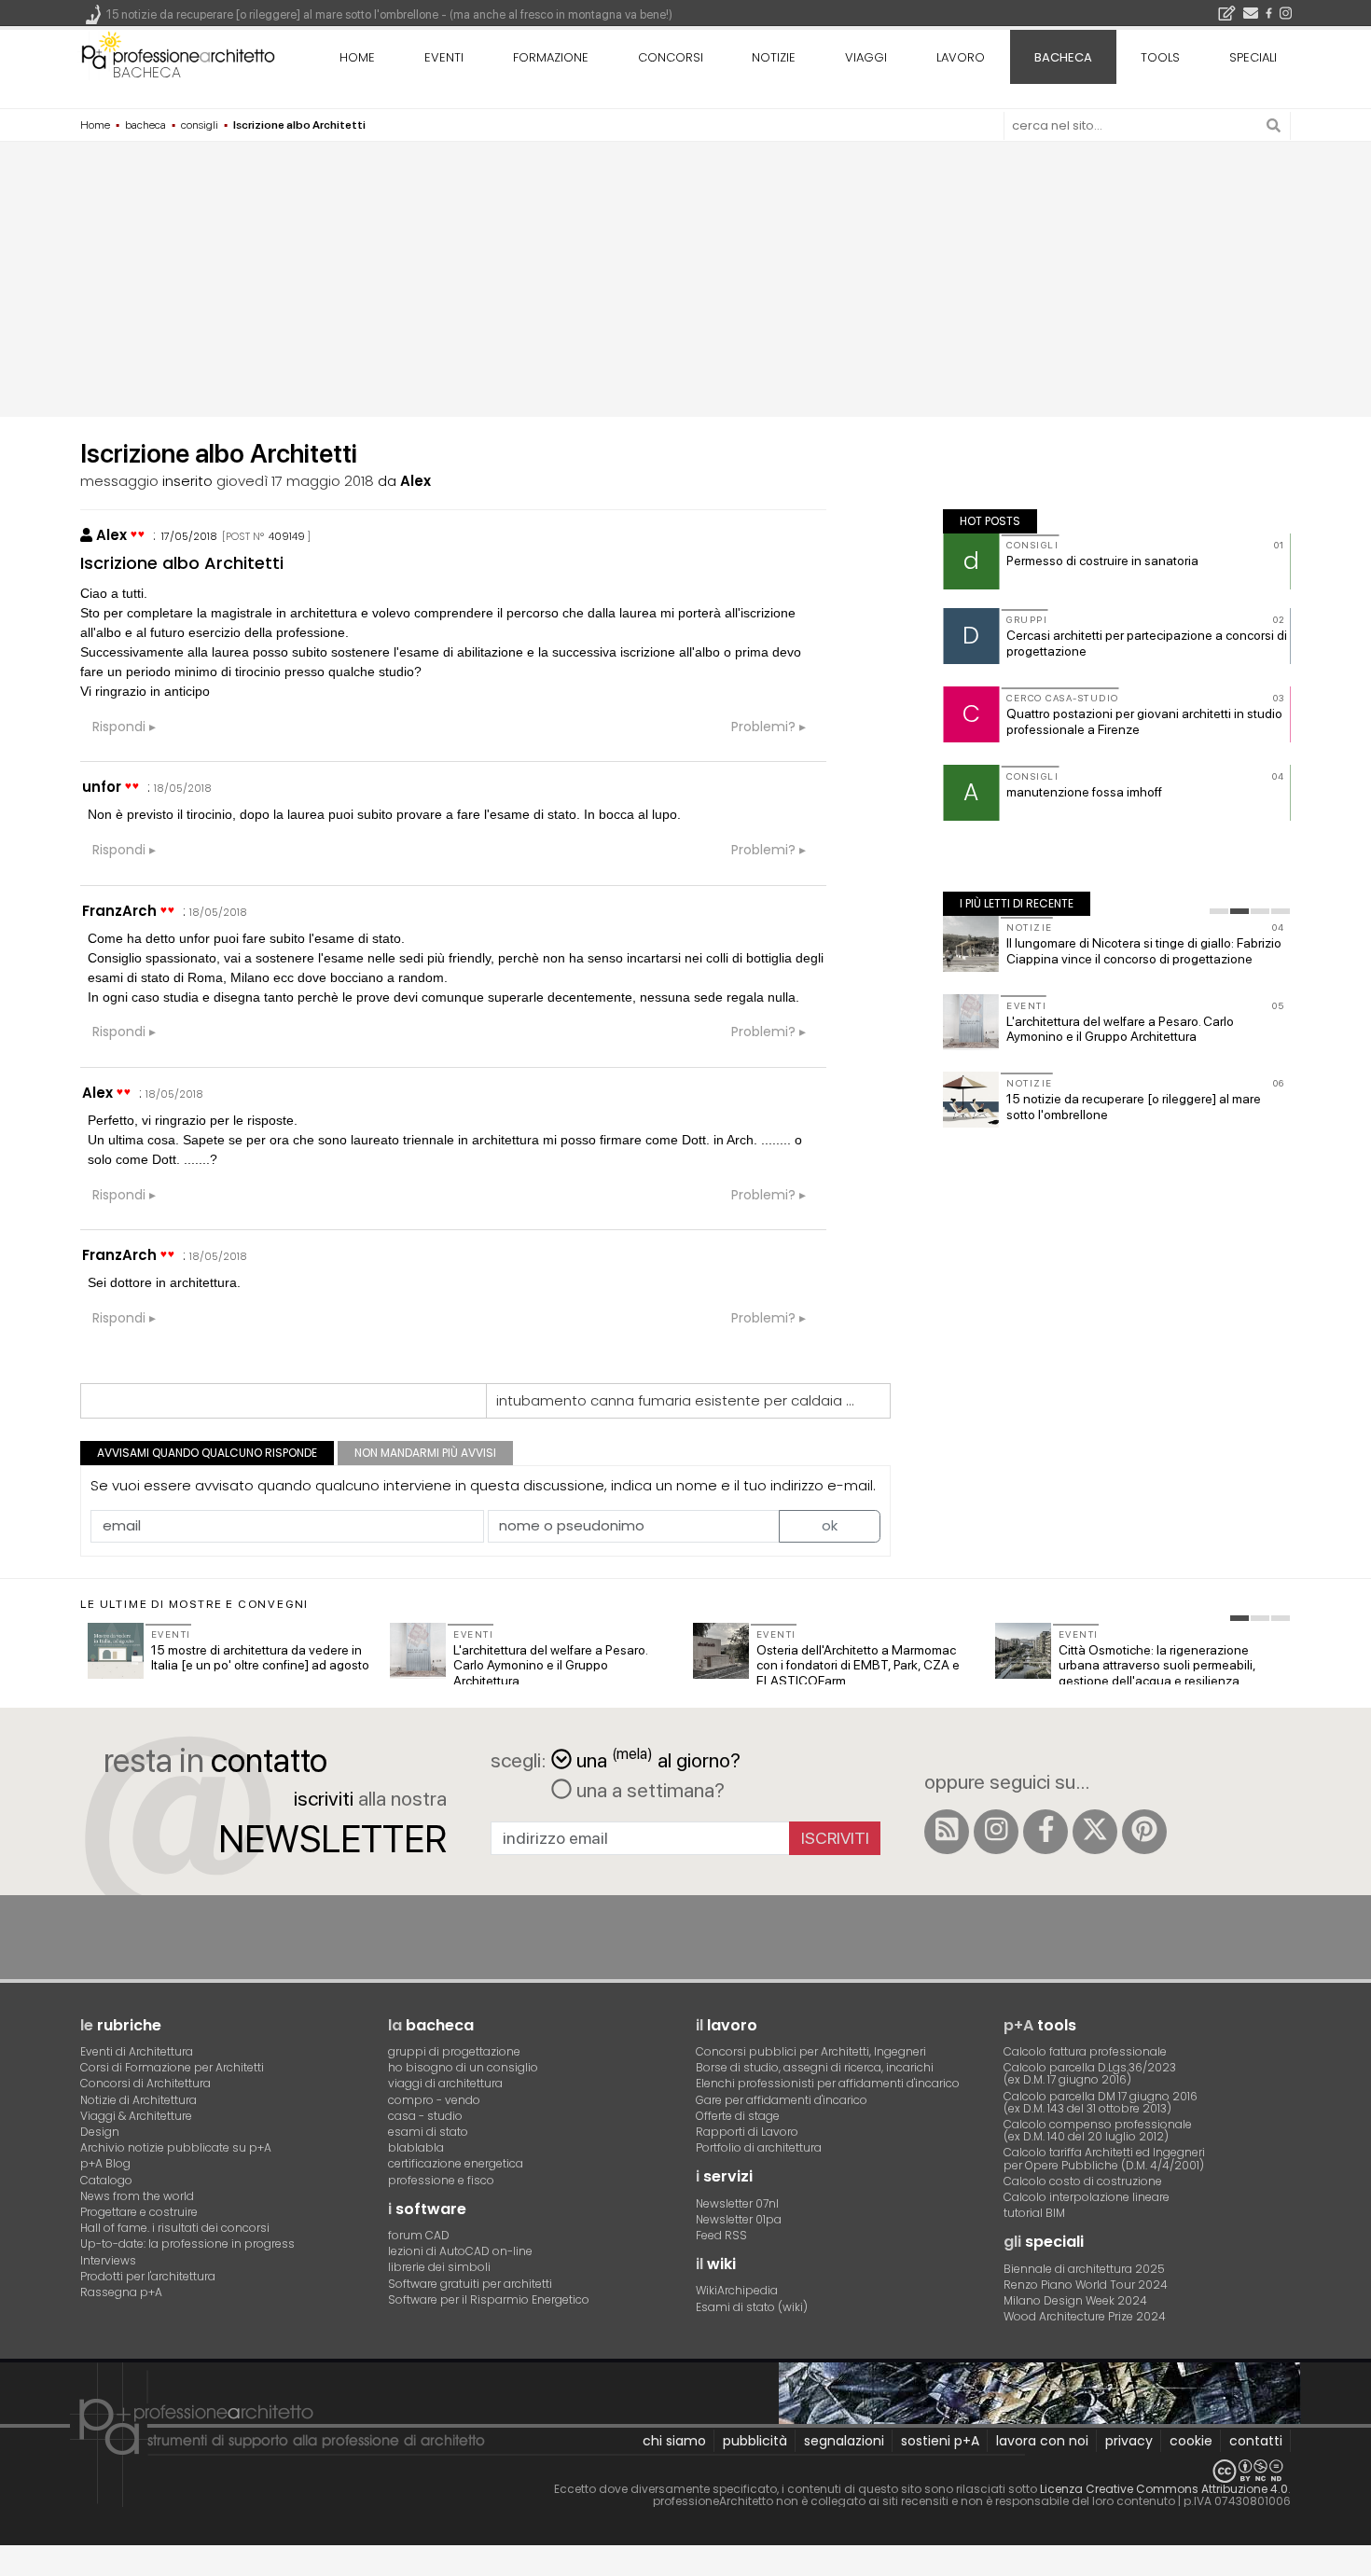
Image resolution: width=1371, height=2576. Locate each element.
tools (1160, 57)
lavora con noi (1042, 2441)
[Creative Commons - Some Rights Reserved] (685, 2471)
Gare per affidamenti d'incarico (782, 2100)
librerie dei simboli (439, 2267)
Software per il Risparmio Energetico (489, 2299)
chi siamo (674, 2441)
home (357, 57)
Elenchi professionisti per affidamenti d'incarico (828, 2083)
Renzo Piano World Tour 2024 (1086, 2285)
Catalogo (106, 2180)
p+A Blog (105, 2163)
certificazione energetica (456, 2163)
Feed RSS (721, 2235)
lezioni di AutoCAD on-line (460, 2251)
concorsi (671, 57)
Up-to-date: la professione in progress (187, 2244)
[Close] (12, 2567)
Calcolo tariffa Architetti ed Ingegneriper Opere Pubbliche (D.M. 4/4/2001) (1104, 2158)
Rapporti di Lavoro (747, 2132)
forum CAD (419, 2235)
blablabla (416, 2147)
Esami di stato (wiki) (752, 2307)
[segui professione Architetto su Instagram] (996, 1832)
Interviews (108, 2260)
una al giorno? (658, 1759)
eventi (444, 57)
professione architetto (178, 55)
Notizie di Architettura (138, 2100)
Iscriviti (835, 1838)
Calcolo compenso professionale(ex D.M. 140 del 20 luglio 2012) (1098, 2130)
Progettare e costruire (139, 2212)
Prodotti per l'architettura (148, 2276)
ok (830, 1525)
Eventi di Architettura (137, 2051)
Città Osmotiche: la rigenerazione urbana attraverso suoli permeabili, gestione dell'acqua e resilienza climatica (1157, 1673)
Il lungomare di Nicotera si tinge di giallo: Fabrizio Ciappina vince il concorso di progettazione (1144, 951)
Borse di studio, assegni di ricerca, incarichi (815, 2067)
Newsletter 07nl (737, 2203)
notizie (774, 57)
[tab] (1219, 911)
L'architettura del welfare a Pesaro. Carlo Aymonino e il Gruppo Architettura (1120, 1029)
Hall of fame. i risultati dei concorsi (175, 2228)
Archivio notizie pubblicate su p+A (176, 2147)
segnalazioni (844, 2441)
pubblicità (755, 2441)
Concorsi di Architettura (145, 2083)
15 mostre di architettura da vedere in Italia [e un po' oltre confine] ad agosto (260, 1658)
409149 (287, 536)
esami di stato (428, 2132)
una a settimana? (648, 1790)
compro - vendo (434, 2100)
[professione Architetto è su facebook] (1046, 1832)
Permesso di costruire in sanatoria (1102, 561)
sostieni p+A (940, 2441)
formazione (551, 57)
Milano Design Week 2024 (1075, 2300)
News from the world (137, 2196)
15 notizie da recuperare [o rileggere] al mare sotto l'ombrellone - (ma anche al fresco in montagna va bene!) (389, 14)
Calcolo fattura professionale (1085, 2051)
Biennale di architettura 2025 (1084, 2269)
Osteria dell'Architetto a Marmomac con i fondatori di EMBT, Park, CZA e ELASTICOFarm (858, 1666)
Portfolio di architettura (759, 2147)
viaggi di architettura (445, 2083)
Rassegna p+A (121, 2292)
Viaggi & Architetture (136, 2116)
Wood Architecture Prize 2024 (1085, 2316)
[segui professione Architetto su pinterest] (1144, 1832)
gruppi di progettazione (454, 2051)
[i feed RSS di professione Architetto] (947, 1832)
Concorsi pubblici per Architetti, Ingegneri (811, 2051)
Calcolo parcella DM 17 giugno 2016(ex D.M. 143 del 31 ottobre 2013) (1101, 2102)
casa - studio (425, 2116)
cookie (1191, 2441)
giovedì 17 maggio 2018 (295, 481)
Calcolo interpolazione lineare (1087, 2197)
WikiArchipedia (737, 2290)
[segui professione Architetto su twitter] (1095, 1832)
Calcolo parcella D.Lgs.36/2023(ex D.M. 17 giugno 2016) (1090, 2073)
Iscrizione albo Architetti (182, 563)
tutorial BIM (1034, 2213)
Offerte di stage (738, 2116)
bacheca (147, 72)
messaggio (119, 481)
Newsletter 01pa (739, 2219)
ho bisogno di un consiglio (463, 2067)
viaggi (866, 57)
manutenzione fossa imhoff (1084, 792)
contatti (1256, 2441)
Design (100, 2132)
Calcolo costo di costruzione (1083, 2181)
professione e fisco (441, 2180)
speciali (1253, 57)
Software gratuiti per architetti (470, 2284)
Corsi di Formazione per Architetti (172, 2067)
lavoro (961, 57)
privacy (1129, 2441)
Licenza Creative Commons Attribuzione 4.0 (1164, 2489)
